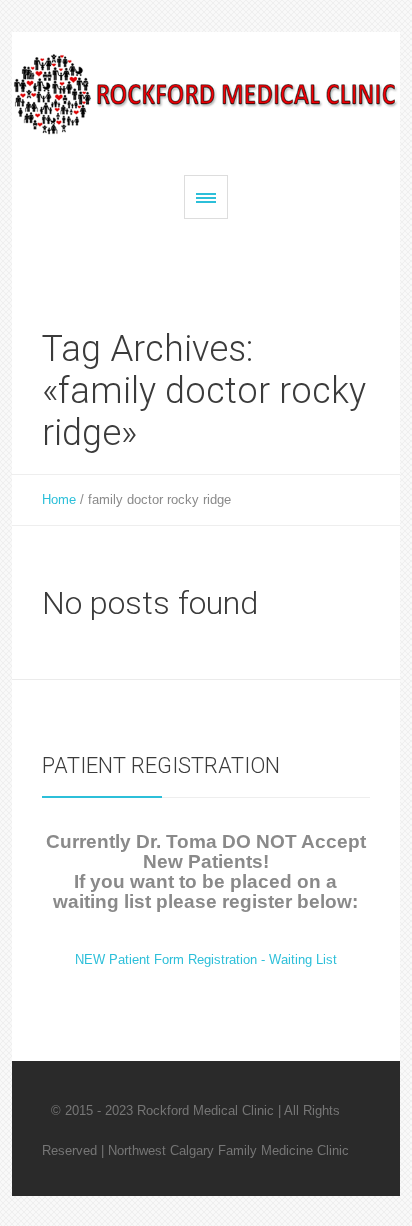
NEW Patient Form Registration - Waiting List (206, 959)
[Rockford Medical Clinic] (205, 93)
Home (59, 499)
